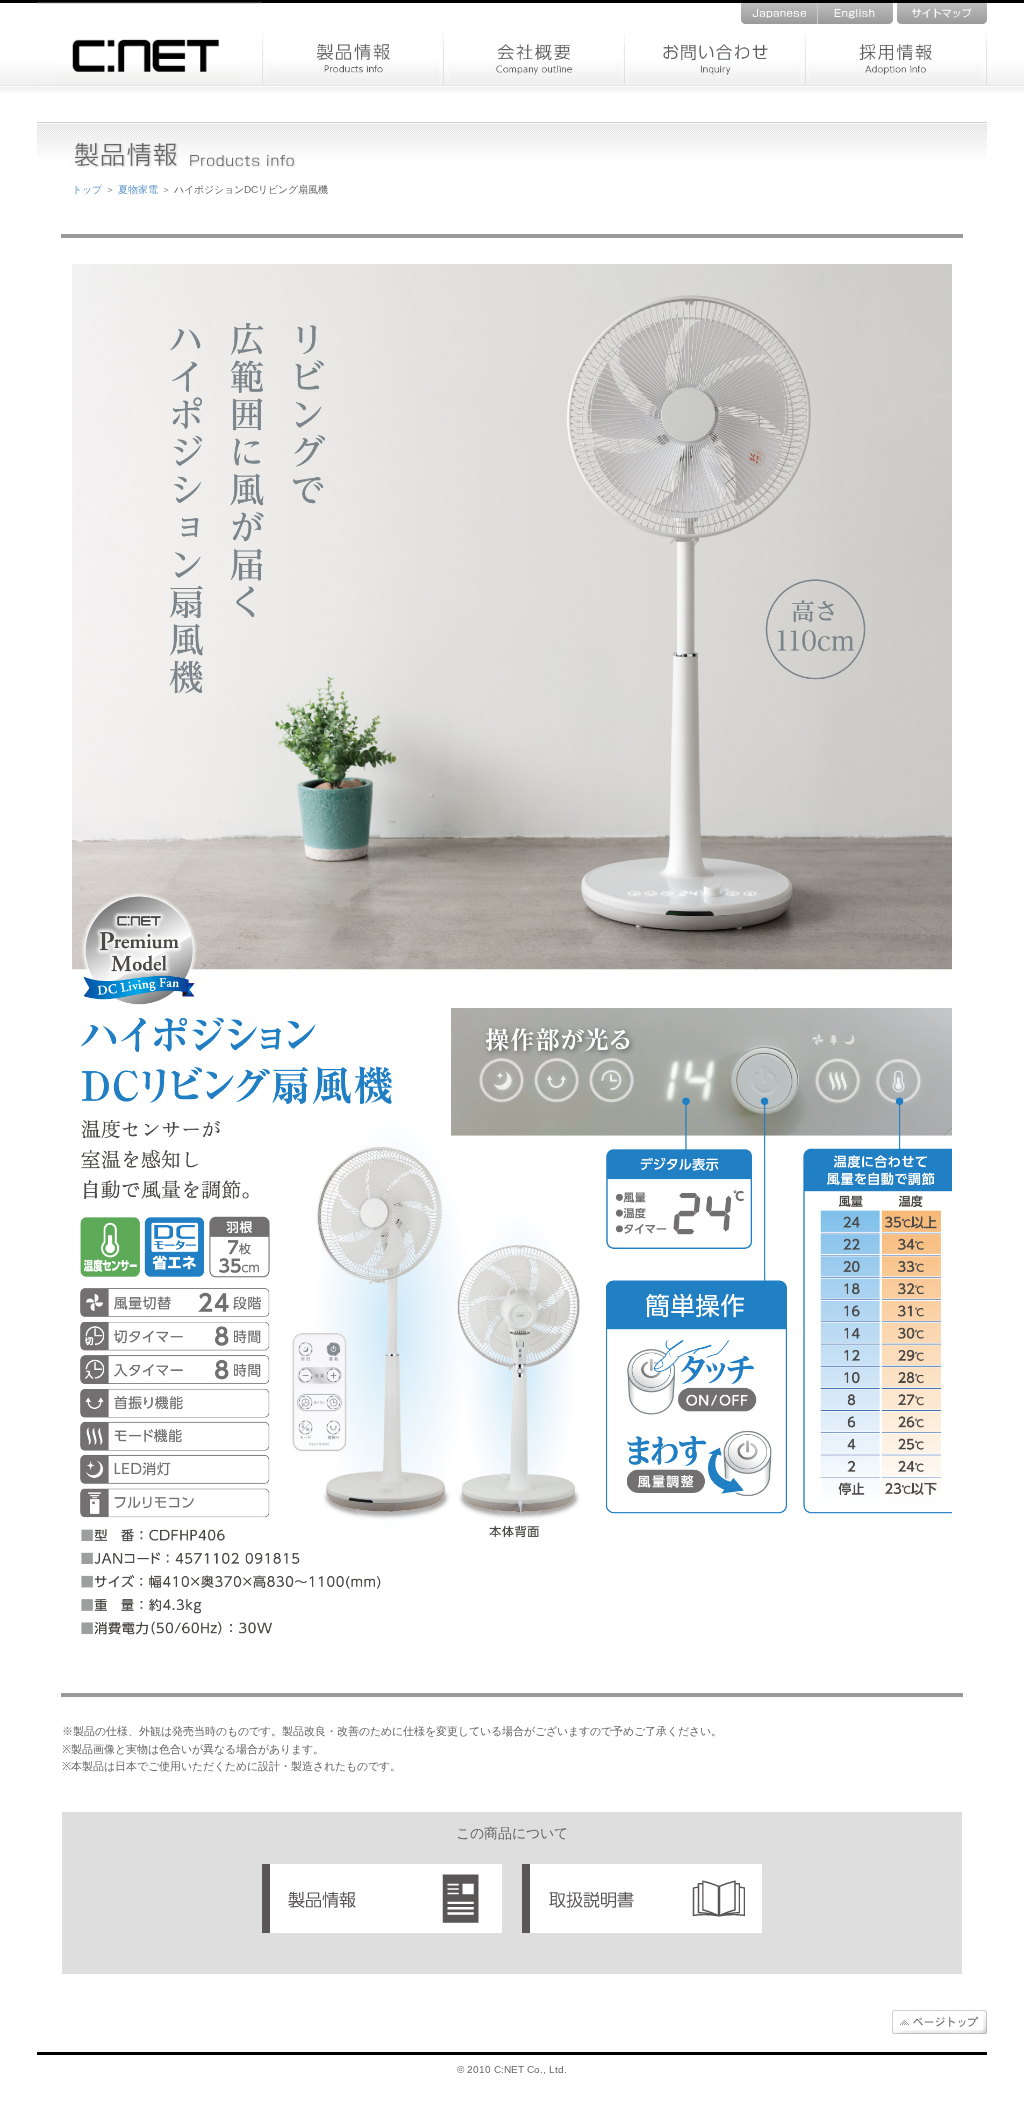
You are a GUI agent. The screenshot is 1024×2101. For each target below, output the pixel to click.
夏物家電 (138, 189)
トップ (87, 189)
